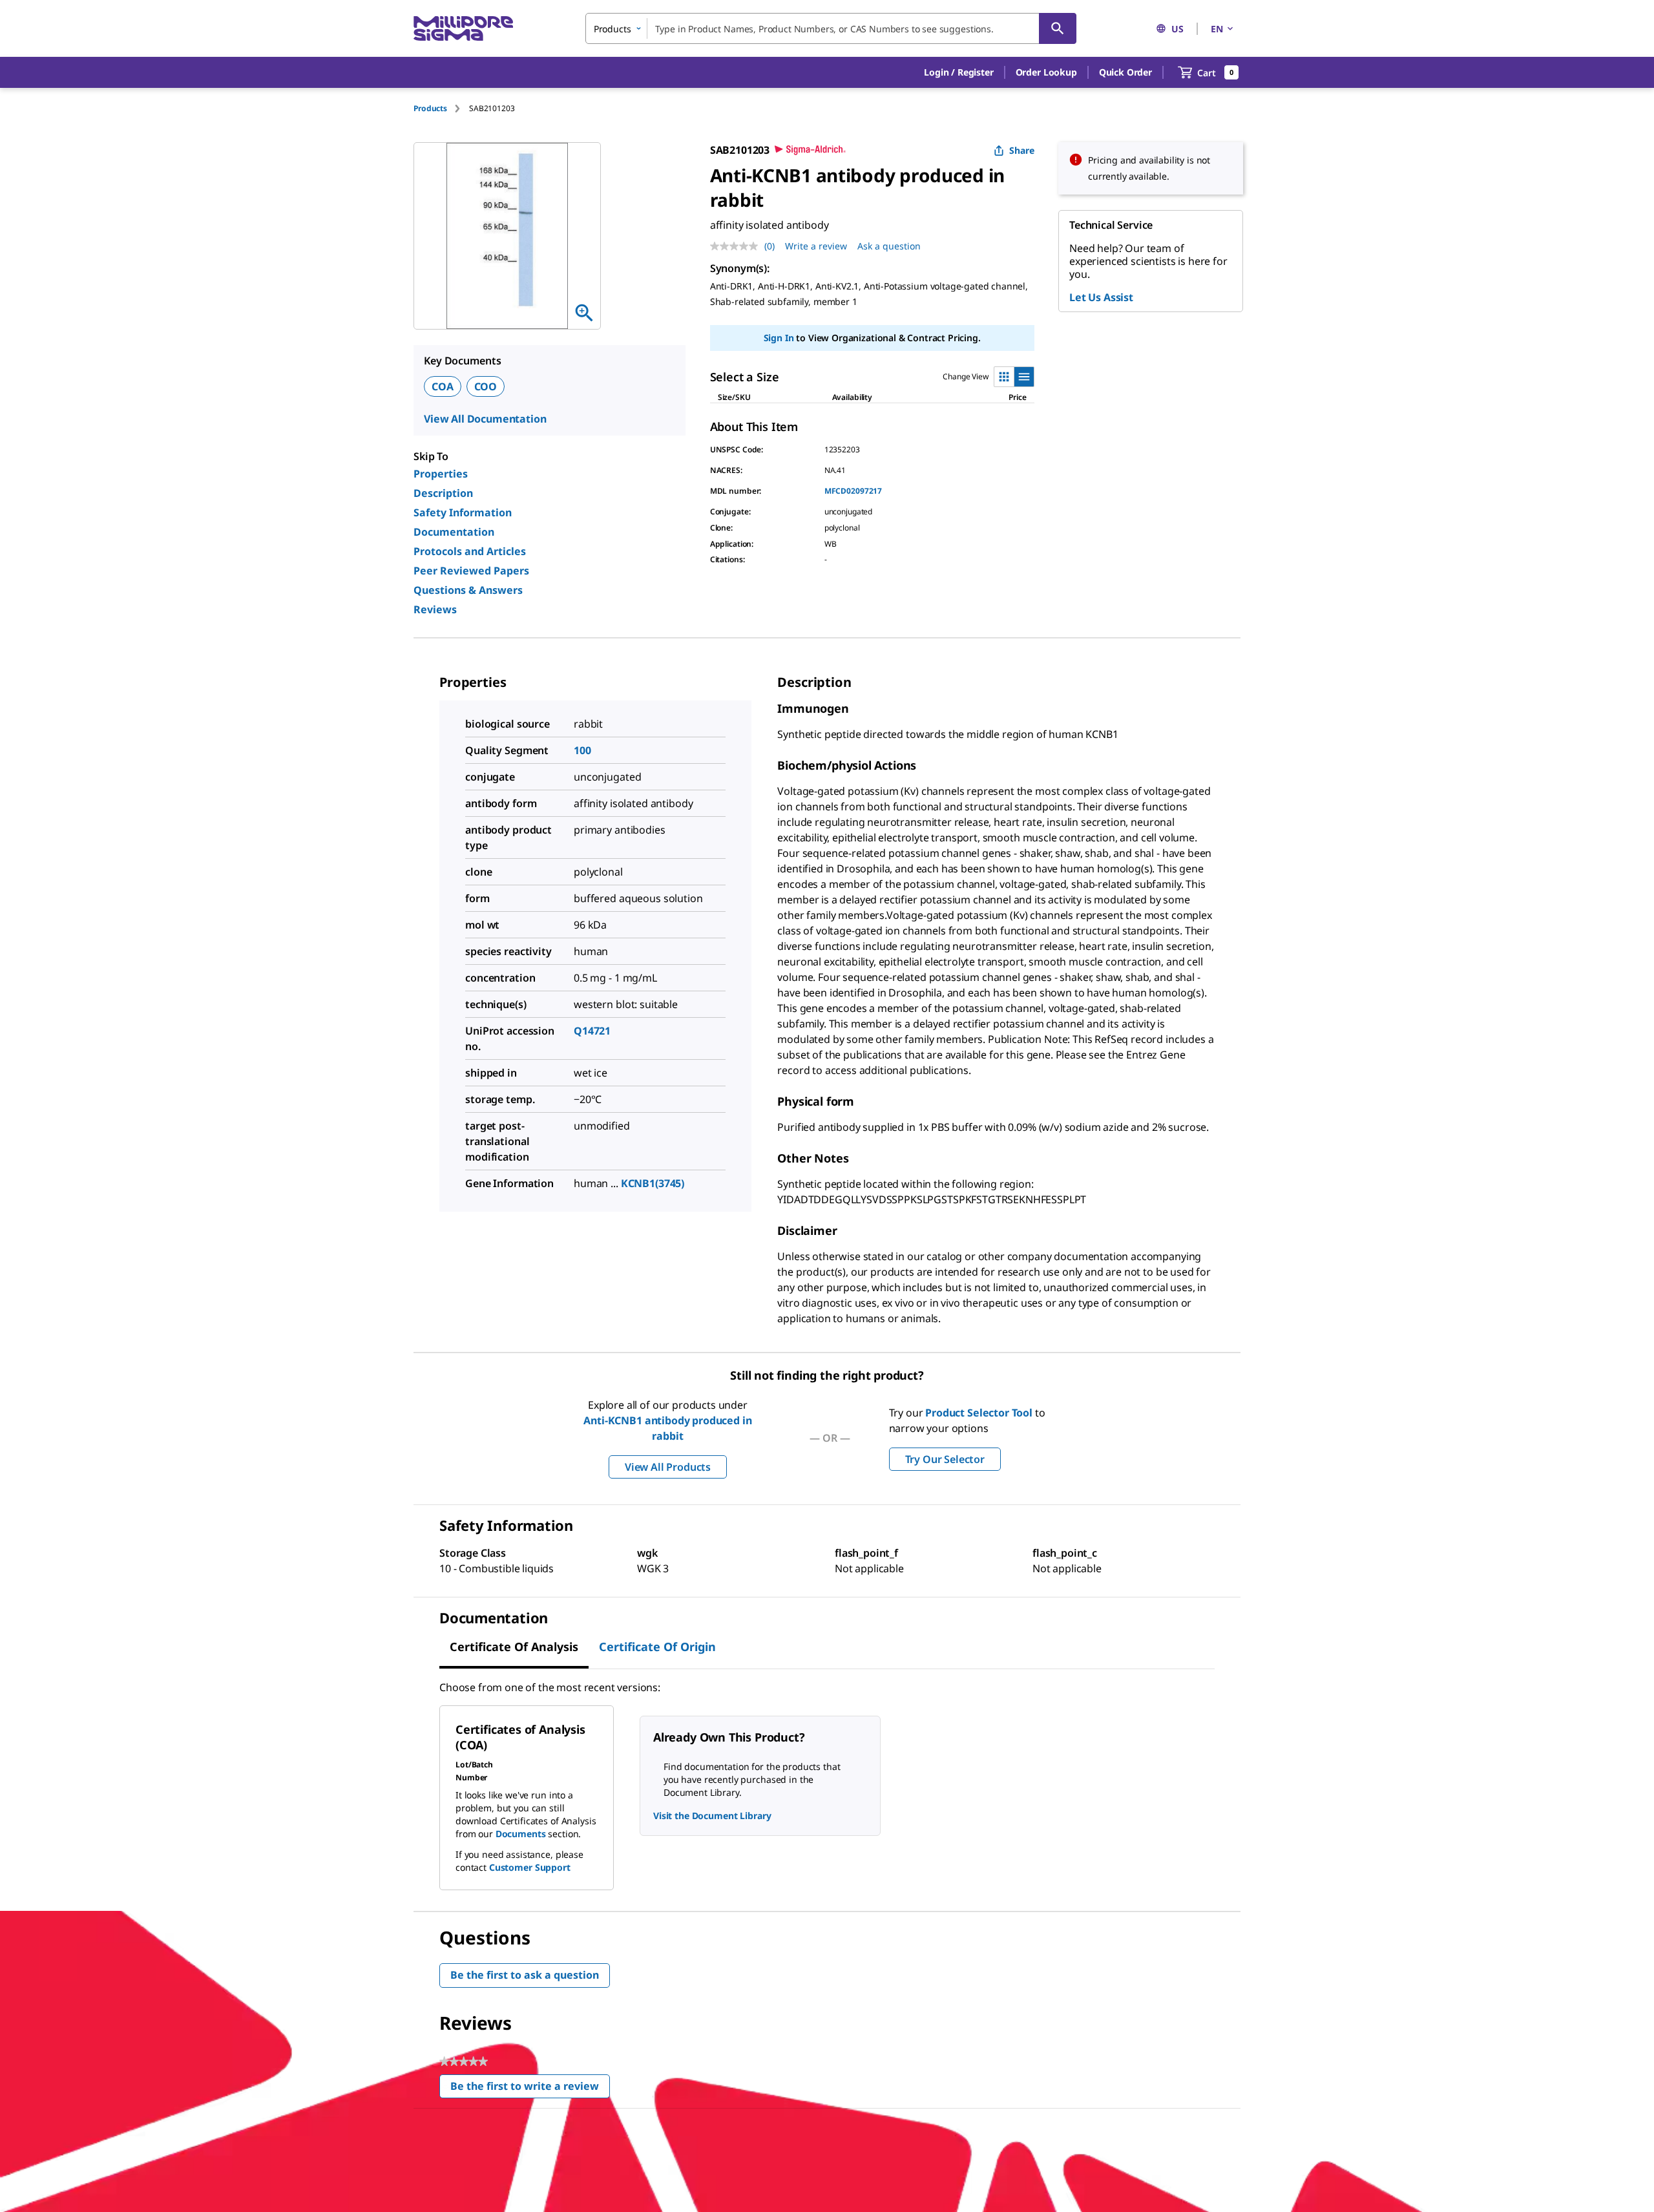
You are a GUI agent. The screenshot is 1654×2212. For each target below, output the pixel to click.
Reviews (435, 609)
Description (443, 493)
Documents (521, 1834)
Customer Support (530, 1867)
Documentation (454, 532)
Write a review (816, 246)
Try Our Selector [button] (945, 1459)
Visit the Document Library (712, 1816)
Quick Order (1125, 72)
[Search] (1058, 28)
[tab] (441, 108)
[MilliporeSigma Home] (463, 29)
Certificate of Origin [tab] (657, 1647)
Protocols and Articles (470, 551)
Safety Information (463, 512)
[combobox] (831, 28)
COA (443, 386)
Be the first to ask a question (525, 1975)
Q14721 (592, 1031)
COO (486, 386)
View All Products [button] (668, 1467)
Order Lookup (1046, 72)
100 (582, 750)
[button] (958, 72)
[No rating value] (737, 246)
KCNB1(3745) (653, 1183)
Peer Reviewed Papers (471, 571)
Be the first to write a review (530, 2089)
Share (1022, 150)
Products (430, 108)
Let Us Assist (1101, 297)
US (1178, 29)
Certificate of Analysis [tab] (514, 1647)
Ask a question (889, 246)
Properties (441, 474)
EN (1217, 29)
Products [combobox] (612, 29)
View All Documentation (485, 419)
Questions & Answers (468, 590)
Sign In (779, 338)
